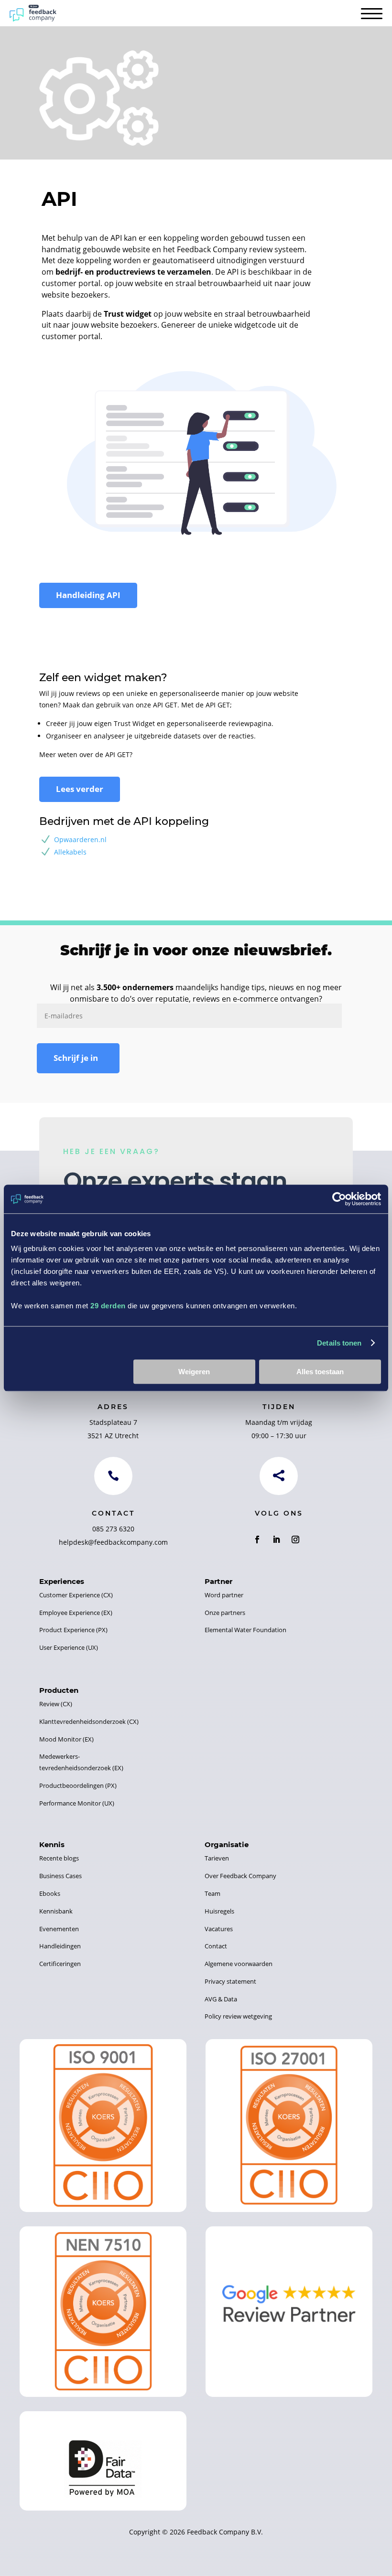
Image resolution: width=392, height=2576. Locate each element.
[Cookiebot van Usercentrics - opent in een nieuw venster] (339, 1199)
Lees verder (80, 789)
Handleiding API (88, 595)
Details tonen (339, 1343)
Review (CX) (56, 1704)
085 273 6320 (113, 1529)
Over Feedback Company (240, 1876)
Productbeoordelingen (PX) (78, 1785)
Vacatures (219, 1929)
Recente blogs (59, 1858)
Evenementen (59, 1929)
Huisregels (219, 1911)
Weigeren (194, 1372)
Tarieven (217, 1858)
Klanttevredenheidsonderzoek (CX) (89, 1721)
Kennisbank (56, 1911)
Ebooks (50, 1893)
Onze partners (225, 1613)
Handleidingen (60, 1946)
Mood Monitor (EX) (66, 1739)
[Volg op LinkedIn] (276, 1539)
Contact (216, 1946)
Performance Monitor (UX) (77, 1803)
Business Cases (60, 1876)
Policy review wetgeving (238, 2016)
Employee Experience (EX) (76, 1613)
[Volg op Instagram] (295, 1539)
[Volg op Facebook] (257, 1539)
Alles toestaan (320, 1372)
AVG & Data (221, 1999)
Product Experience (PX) (73, 1630)
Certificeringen (60, 1964)
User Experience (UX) (69, 1647)
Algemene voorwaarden (239, 1964)
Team (212, 1893)
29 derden (108, 1306)
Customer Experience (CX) (76, 1595)
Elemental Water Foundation (245, 1630)
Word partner (224, 1595)
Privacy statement (230, 1981)
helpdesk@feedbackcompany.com (113, 1542)
